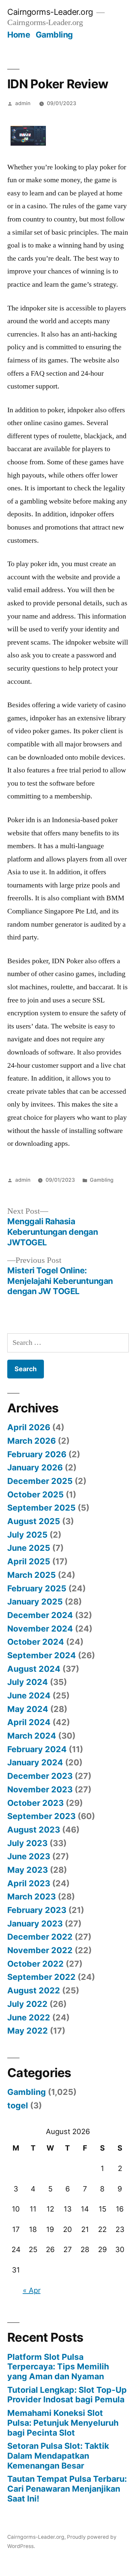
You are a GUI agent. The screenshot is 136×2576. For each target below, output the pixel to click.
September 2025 (41, 1508)
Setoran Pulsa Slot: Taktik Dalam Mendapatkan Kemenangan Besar (58, 2456)
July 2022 (27, 2004)
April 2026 (29, 1427)
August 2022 (34, 1990)
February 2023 (37, 1910)
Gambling (54, 35)
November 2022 (40, 1950)
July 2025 (27, 1535)
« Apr (32, 2290)
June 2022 (29, 2017)
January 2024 (35, 1762)
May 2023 (28, 1870)
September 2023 (41, 1816)
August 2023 (34, 1830)
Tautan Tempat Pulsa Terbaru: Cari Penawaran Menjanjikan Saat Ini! (67, 2489)
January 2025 (35, 1602)
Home (19, 35)
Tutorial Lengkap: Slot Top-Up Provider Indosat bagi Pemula (67, 2395)
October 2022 (35, 1964)
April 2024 (29, 1722)
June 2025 (29, 1548)
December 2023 (40, 1776)
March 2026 (32, 1441)
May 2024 (28, 1709)
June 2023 (29, 1856)
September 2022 (41, 1977)
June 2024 (29, 1695)
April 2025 (29, 1561)
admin (23, 103)
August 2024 (34, 1669)
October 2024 (36, 1642)
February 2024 (37, 1749)
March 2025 (32, 1575)
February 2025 (37, 1588)
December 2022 (40, 1937)
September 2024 (42, 1655)
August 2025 (34, 1521)
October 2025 (35, 1494)
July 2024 (28, 1682)
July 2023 (27, 1843)
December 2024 (40, 1615)
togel (18, 2105)
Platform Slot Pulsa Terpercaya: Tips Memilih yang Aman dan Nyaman (58, 2367)
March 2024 (32, 1736)
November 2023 (40, 1789)
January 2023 (35, 1924)
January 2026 (35, 1467)
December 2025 (40, 1481)
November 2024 (40, 1629)
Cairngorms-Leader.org (50, 12)
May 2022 (28, 2031)
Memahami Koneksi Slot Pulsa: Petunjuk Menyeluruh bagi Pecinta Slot (63, 2423)
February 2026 (37, 1454)
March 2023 (32, 1896)
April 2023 (29, 1883)
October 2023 (35, 1803)
